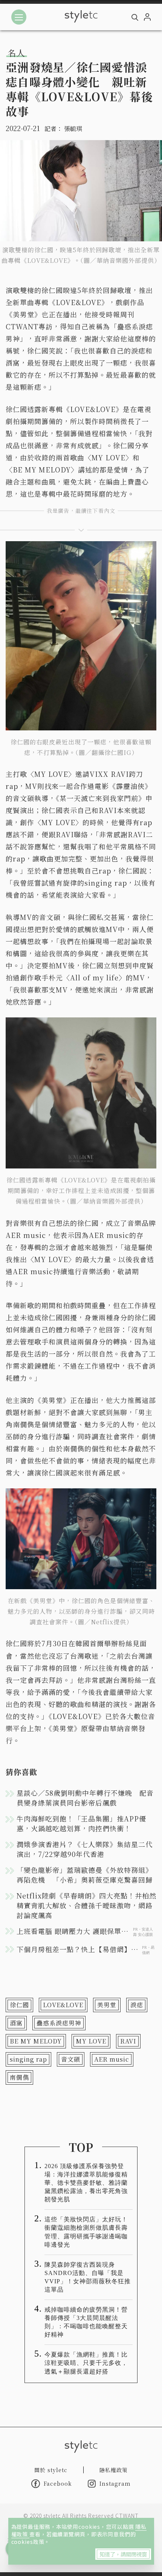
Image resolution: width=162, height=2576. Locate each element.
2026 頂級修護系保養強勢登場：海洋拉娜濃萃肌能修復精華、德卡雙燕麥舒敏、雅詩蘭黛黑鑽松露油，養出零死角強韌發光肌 (86, 2183)
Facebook (58, 2483)
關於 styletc (51, 2470)
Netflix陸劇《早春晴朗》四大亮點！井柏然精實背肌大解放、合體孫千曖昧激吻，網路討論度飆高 (86, 1905)
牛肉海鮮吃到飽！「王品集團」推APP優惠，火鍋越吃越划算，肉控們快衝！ (81, 1823)
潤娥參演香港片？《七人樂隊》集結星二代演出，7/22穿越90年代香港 (85, 1849)
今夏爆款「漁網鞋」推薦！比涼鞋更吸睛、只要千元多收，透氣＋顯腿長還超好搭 (86, 2363)
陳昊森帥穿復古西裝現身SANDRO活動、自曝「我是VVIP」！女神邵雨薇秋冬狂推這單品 (88, 2277)
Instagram (115, 2483)
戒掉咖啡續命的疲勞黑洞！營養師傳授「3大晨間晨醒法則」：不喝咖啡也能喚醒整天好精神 (86, 2322)
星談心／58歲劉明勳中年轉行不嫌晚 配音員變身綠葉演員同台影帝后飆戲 (85, 1798)
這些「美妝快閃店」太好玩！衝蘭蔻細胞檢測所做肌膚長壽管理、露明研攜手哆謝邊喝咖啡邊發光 (86, 2232)
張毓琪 (73, 129)
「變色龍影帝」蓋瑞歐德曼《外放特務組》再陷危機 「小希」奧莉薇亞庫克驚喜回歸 (85, 1875)
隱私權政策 (114, 2470)
